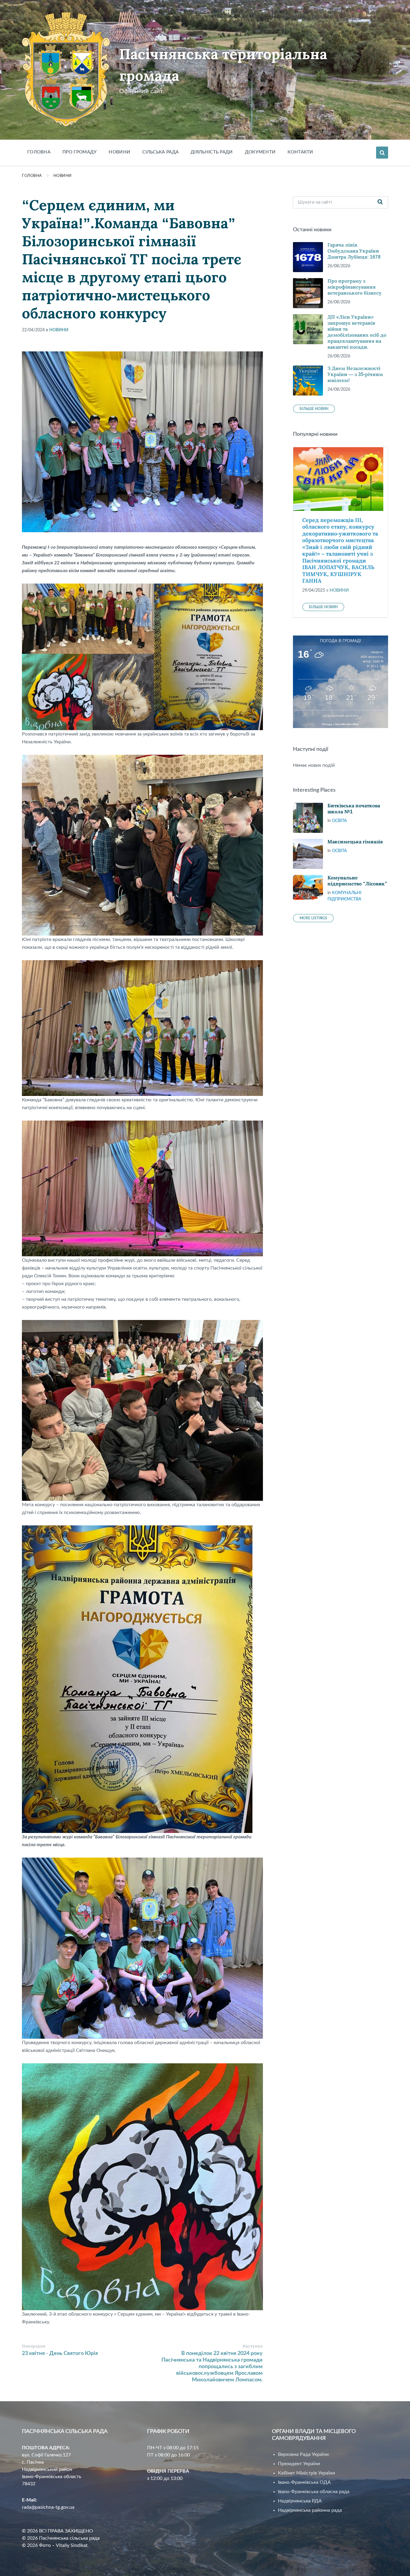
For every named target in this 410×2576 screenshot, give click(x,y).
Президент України (299, 2464)
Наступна (253, 2346)
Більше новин (314, 409)
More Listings (313, 918)
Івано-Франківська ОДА (304, 2482)
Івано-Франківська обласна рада (314, 2492)
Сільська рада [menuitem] (160, 152)
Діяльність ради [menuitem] (212, 152)
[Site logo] (66, 125)
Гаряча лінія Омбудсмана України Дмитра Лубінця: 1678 (354, 251)
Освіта (339, 821)
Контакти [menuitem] (300, 152)
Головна (32, 176)
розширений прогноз (341, 716)
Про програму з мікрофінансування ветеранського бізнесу (354, 287)
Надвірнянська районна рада (310, 2510)
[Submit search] (380, 202)
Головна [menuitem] (39, 152)
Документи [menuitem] (260, 152)
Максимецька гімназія (355, 842)
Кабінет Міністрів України (306, 2473)
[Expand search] (382, 153)
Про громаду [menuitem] (80, 152)
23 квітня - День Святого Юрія (60, 2353)
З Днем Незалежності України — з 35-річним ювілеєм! (355, 374)
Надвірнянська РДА (300, 2501)
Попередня (34, 2346)
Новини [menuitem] (119, 152)
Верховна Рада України (303, 2454)
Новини (63, 176)
